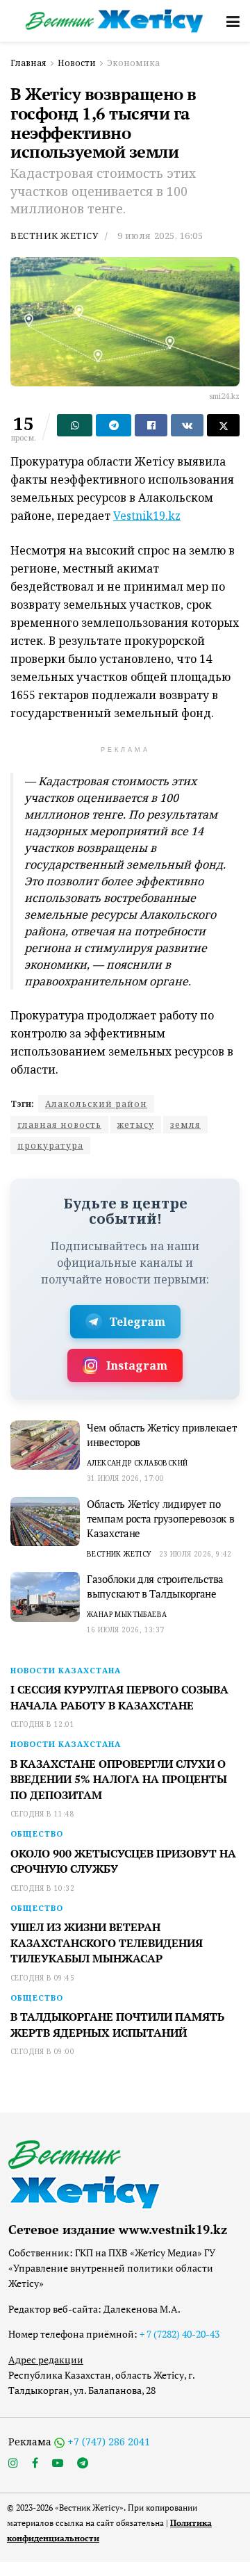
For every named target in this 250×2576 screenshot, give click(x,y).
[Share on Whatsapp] (75, 425)
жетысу (136, 1125)
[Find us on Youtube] (58, 2463)
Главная (28, 63)
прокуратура (50, 1146)
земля (185, 1125)
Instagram (137, 1365)
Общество (37, 1833)
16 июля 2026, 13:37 (126, 1630)
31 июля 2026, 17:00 (126, 1478)
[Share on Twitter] (223, 425)
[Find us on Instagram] (13, 2463)
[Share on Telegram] (114, 425)
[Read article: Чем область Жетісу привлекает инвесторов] (45, 1445)
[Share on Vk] (187, 425)
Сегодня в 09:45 (42, 1978)
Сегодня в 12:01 (42, 1724)
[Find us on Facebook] (35, 2463)
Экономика (133, 63)
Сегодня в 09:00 (42, 2051)
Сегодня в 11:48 (42, 1814)
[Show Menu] (233, 21)
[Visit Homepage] (115, 20)
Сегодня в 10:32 (42, 1888)
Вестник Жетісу (54, 236)
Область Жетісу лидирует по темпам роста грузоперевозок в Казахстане (160, 1518)
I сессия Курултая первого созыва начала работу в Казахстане (119, 1697)
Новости (77, 63)
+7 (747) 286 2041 (109, 2442)
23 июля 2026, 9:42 (195, 1554)
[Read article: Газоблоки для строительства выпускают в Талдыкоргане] (45, 1597)
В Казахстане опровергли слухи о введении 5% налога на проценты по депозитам (119, 1779)
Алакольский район (96, 1104)
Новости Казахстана (66, 1670)
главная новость (59, 1125)
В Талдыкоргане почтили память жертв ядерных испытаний (117, 2024)
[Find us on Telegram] (83, 2463)
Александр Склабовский (137, 1463)
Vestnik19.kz (147, 516)
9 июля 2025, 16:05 (160, 236)
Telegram (137, 1322)
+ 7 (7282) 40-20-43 (180, 2334)
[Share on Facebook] (151, 425)
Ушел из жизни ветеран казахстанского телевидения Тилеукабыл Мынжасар (107, 1943)
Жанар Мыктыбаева (127, 1614)
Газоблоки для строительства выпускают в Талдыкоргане (155, 1586)
